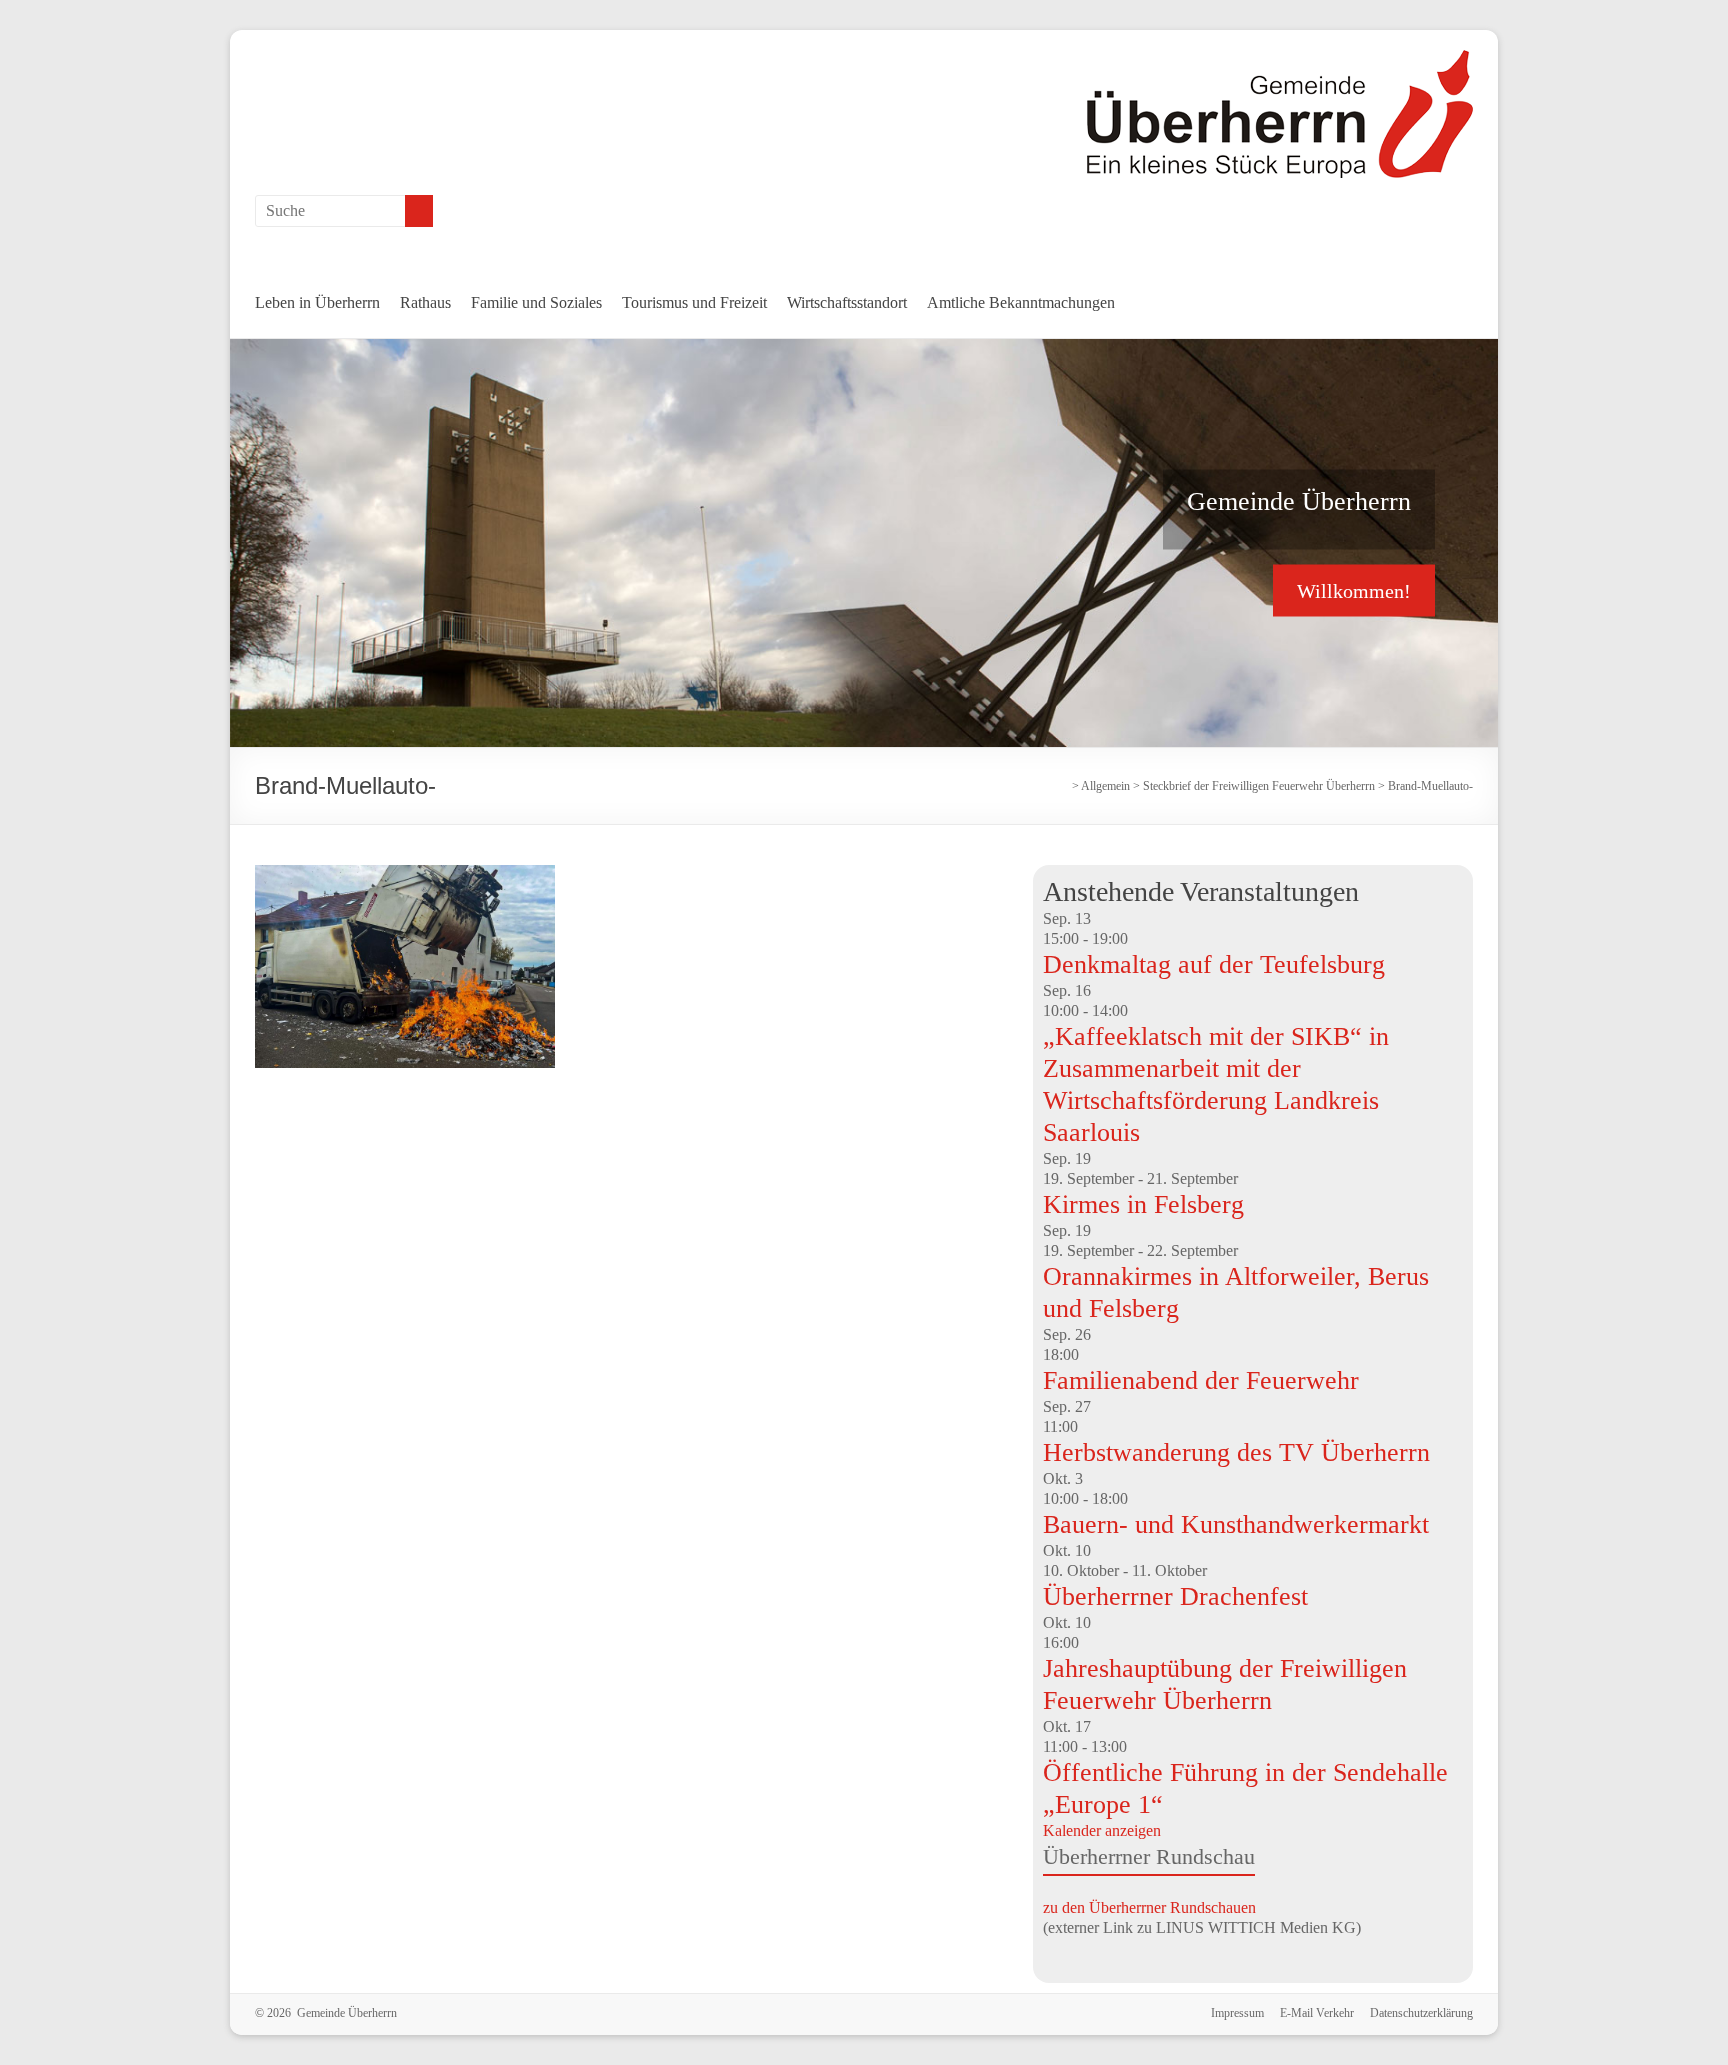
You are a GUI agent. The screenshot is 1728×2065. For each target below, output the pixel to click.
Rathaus (425, 302)
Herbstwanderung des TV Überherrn (1236, 1452)
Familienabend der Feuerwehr (1201, 1380)
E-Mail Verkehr (1317, 2013)
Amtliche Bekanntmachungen (1021, 302)
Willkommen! (1354, 590)
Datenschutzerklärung (1421, 2013)
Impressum (1237, 2013)
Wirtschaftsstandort (847, 302)
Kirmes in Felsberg (1143, 1204)
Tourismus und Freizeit (694, 302)
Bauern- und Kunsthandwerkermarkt (1236, 1524)
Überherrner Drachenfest (1175, 1596)
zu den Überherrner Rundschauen (1149, 1907)
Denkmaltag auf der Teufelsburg (1214, 964)
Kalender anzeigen (1102, 1830)
